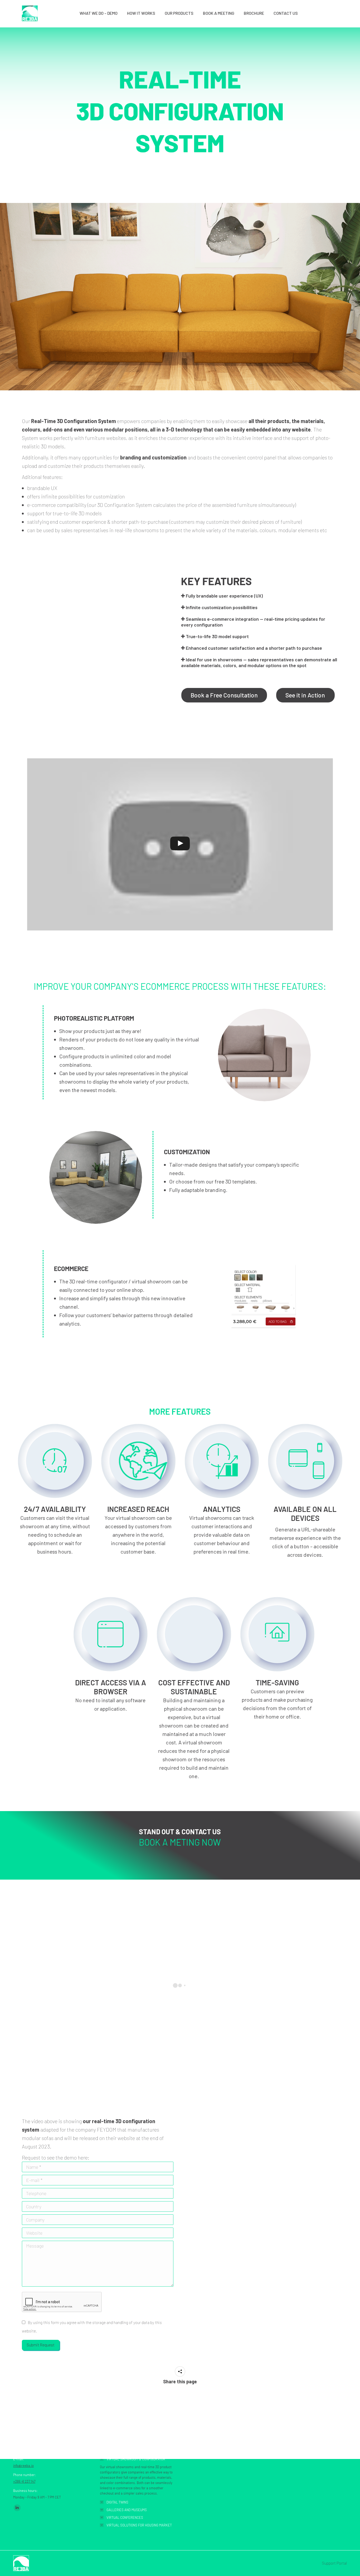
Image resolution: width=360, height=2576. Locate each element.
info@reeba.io (23, 2466)
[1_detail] (264, 1055)
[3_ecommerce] (264, 1297)
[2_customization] (96, 1177)
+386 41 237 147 (24, 2481)
